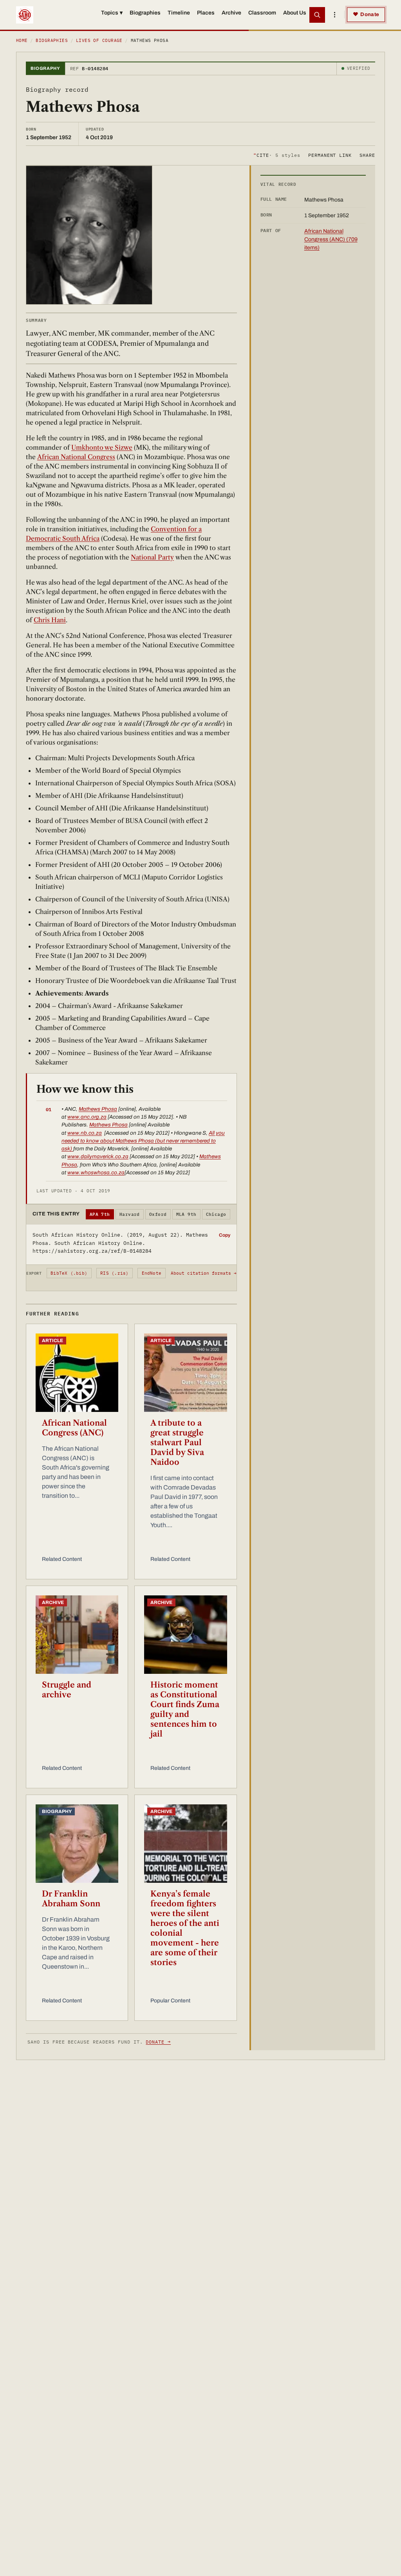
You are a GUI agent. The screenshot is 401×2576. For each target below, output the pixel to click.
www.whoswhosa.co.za (96, 1173)
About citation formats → (204, 1273)
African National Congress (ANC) (74, 1428)
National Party (152, 557)
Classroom (262, 13)
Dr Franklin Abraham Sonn (71, 1899)
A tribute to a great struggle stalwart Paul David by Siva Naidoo (177, 1442)
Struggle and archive (67, 1690)
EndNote (152, 1273)
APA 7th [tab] (100, 1214)
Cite (277, 155)
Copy (225, 1235)
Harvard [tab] (130, 1214)
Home (22, 40)
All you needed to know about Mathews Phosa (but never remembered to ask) (143, 1141)
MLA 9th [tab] (186, 1214)
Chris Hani (50, 620)
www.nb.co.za (85, 1133)
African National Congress (76, 457)
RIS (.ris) (114, 1273)
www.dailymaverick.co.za (98, 1156)
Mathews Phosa (98, 1109)
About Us (295, 13)
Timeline (179, 13)
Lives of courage (99, 40)
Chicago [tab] (216, 1214)
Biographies (145, 13)
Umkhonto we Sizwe (102, 447)
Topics (112, 13)
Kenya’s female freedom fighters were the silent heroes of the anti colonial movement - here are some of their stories (185, 1928)
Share (367, 155)
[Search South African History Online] (317, 15)
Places (206, 13)
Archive (231, 13)
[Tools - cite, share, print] (334, 15)
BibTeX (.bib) (69, 1273)
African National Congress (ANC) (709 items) (331, 239)
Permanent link (330, 155)
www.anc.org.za (87, 1117)
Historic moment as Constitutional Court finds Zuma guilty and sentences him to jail (185, 1709)
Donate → (158, 2042)
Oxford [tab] (158, 1214)
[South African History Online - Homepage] (25, 15)
